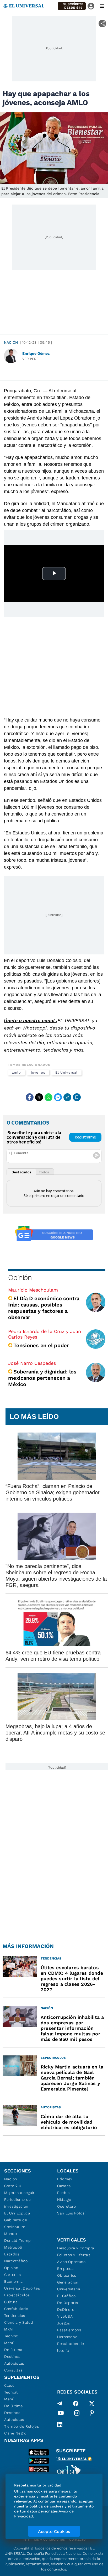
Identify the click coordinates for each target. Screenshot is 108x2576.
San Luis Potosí (71, 2213)
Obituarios (67, 2275)
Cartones (13, 2275)
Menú (9, 2343)
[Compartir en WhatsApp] (48, 1097)
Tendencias (15, 2316)
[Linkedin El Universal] (60, 2425)
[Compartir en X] (39, 1097)
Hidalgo (64, 2199)
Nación (11, 342)
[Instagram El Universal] (77, 2414)
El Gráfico (66, 2296)
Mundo (11, 2234)
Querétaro (66, 2206)
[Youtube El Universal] (61, 2414)
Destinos (12, 2356)
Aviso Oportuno (71, 2262)
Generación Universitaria (69, 2286)
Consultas (13, 2370)
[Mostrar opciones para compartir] (102, 23)
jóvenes (38, 1072)
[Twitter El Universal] (92, 2403)
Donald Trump (17, 2240)
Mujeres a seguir (19, 2193)
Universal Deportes (22, 2288)
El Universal (66, 1072)
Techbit (11, 2336)
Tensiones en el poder (41, 1345)
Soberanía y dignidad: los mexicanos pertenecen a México (42, 1378)
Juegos (64, 2323)
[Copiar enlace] (67, 1097)
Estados (12, 2254)
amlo (16, 1072)
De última (13, 2350)
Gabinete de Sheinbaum (16, 2223)
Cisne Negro (15, 2433)
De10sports (68, 2303)
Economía (13, 2281)
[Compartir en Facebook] (30, 1097)
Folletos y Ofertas (74, 2255)
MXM (9, 2329)
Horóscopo (67, 2337)
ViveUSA (65, 2316)
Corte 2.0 (13, 2186)
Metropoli (13, 2247)
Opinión (20, 1277)
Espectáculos (17, 2295)
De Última (13, 2406)
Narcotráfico (16, 2261)
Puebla (64, 2193)
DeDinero (66, 2309)
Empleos (65, 2269)
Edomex (65, 2179)
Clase (9, 2385)
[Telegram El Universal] (60, 2403)
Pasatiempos (69, 2330)
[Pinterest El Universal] (92, 2414)
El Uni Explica (17, 2213)
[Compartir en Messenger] (58, 1097)
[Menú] (102, 6)
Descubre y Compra (76, 2248)
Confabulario (16, 2309)
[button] (72, 6)
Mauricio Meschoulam (33, 1290)
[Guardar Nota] (77, 1097)
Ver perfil (32, 359)
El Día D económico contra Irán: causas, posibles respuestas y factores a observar (44, 1308)
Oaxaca (64, 2186)
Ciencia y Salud (19, 2322)
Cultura (11, 2302)
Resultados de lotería (71, 2347)
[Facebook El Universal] (76, 2403)
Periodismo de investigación (18, 2203)
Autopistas (14, 2363)
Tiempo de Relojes (22, 2426)
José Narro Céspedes (32, 1363)
